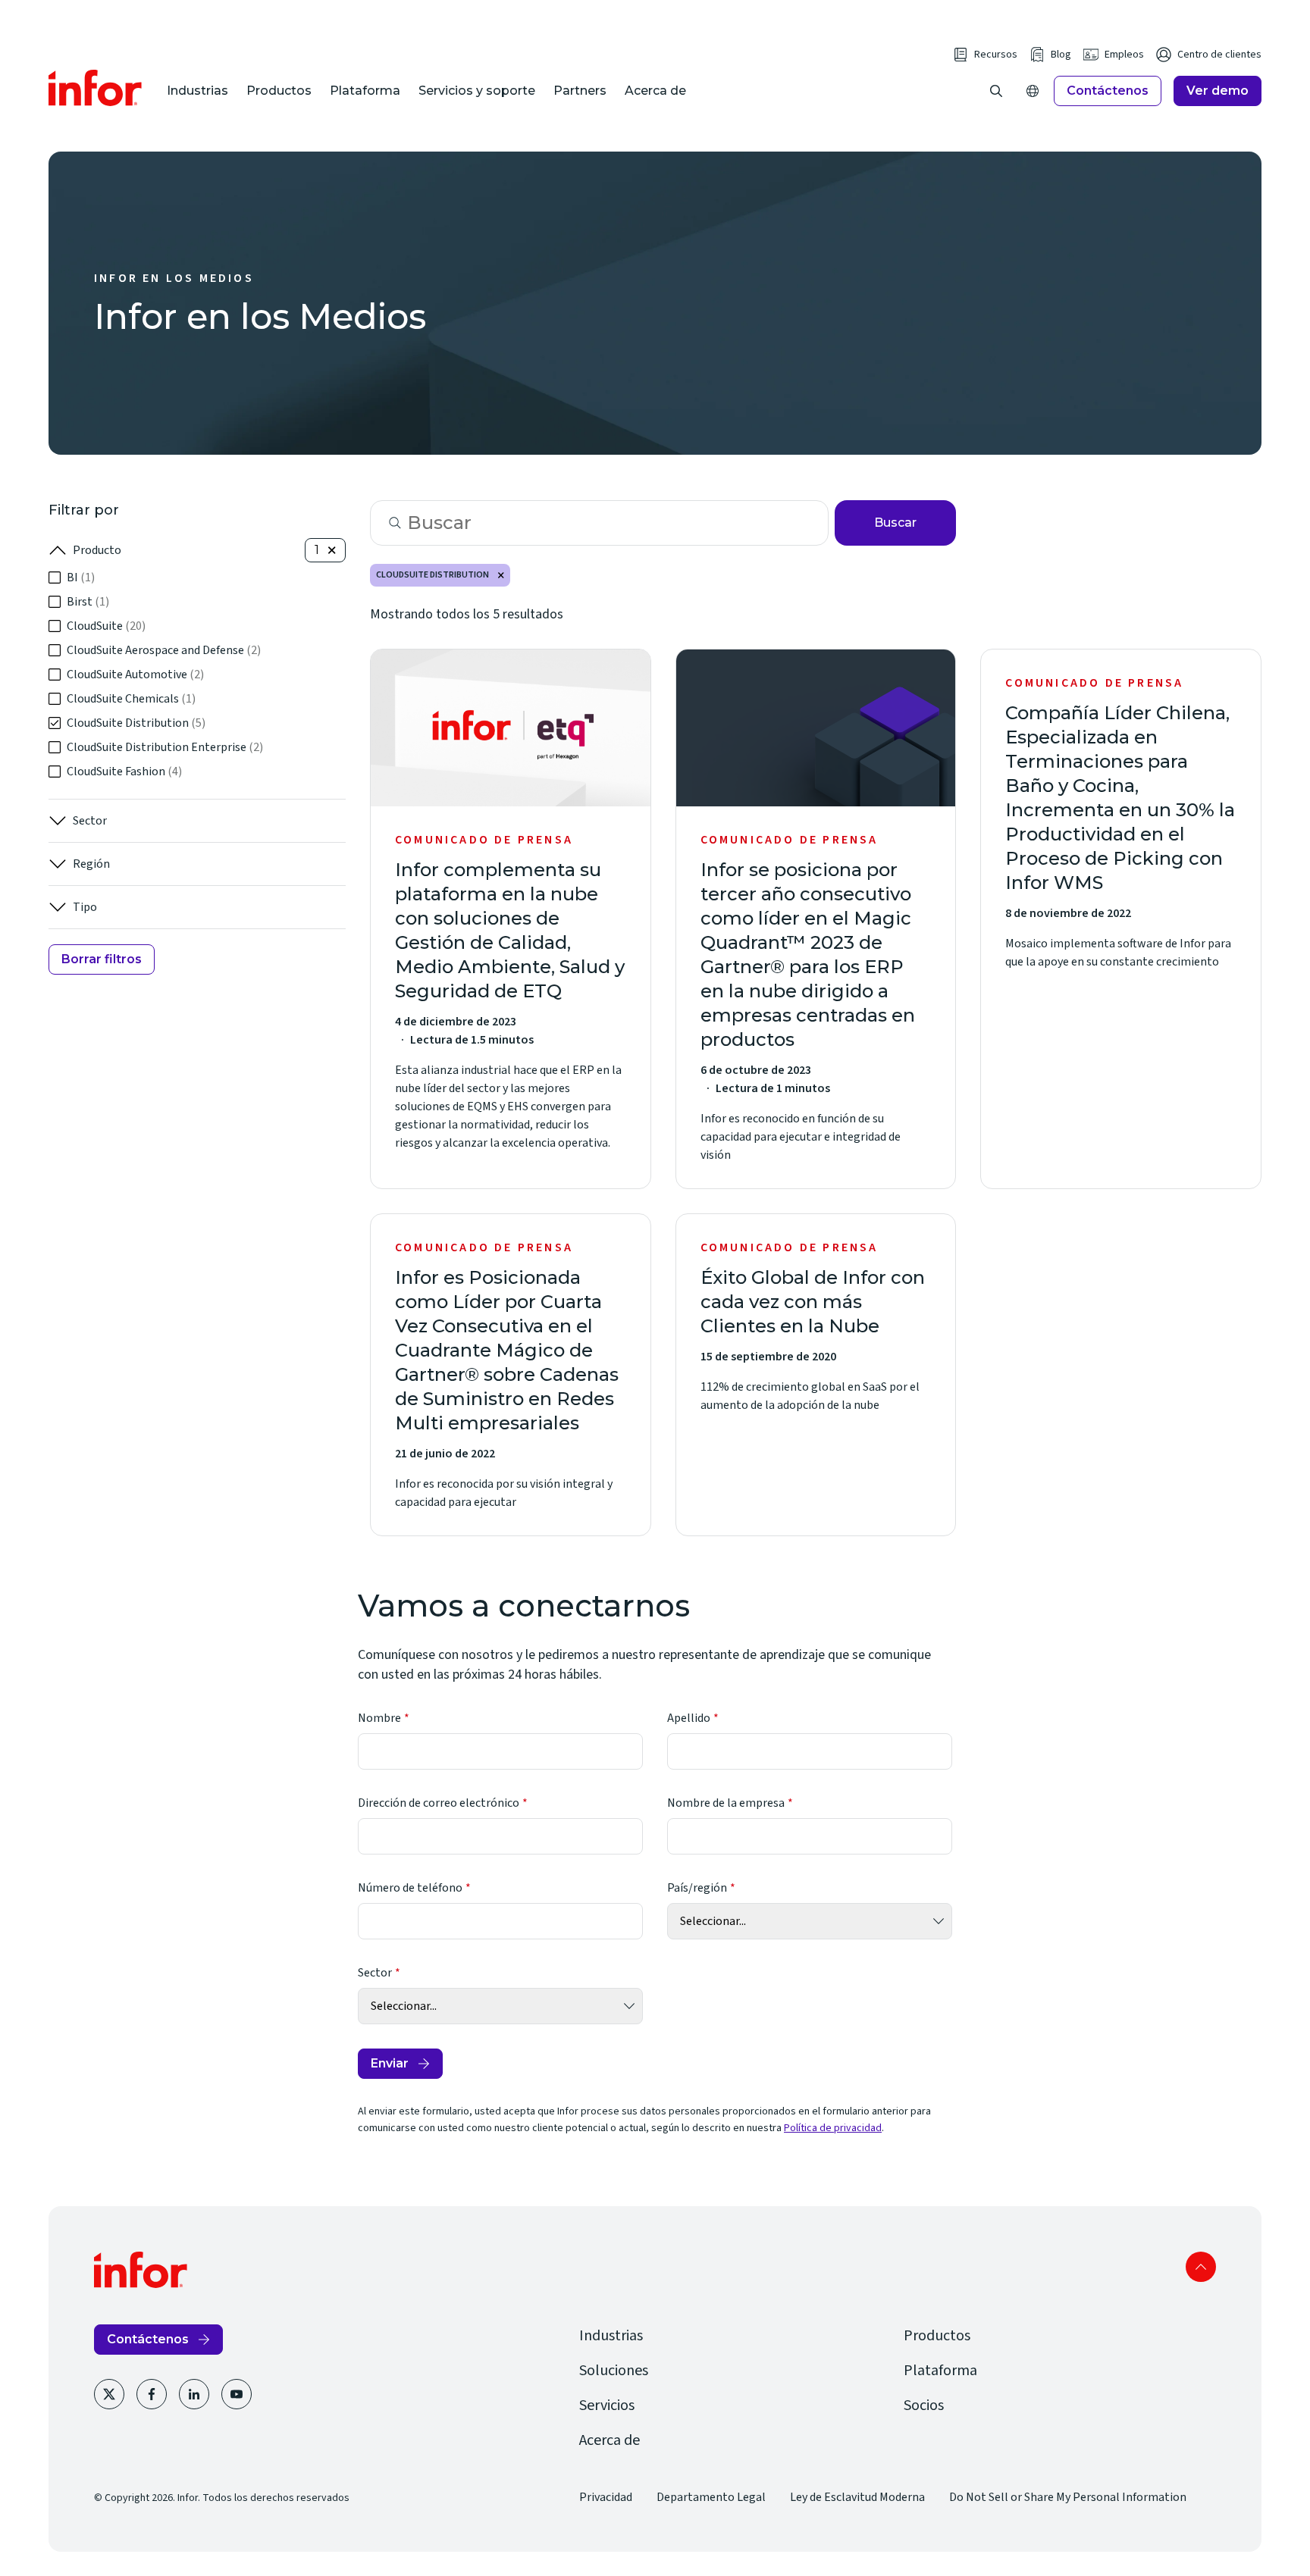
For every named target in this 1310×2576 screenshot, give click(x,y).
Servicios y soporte (477, 91)
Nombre (379, 1718)
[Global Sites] (1033, 91)
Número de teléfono (410, 1888)
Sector (90, 821)
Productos (279, 91)
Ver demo (1218, 91)
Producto (97, 550)
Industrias (197, 91)
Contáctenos (1108, 91)
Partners (580, 91)
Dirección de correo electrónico (439, 1803)
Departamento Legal (711, 2497)
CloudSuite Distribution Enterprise (165, 747)
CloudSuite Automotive (135, 675)
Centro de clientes (1219, 55)
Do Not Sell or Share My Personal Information (1068, 2497)
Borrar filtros (102, 959)
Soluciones (614, 2371)
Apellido (689, 1718)
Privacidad (606, 2497)
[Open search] (996, 91)
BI (81, 577)
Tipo (85, 907)
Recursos (996, 55)
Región (91, 864)
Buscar (895, 523)
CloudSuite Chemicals (131, 699)
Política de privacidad (833, 2128)
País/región (697, 1888)
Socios (924, 2405)
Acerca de (655, 91)
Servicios (607, 2405)
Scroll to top (1201, 2267)
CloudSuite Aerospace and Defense (164, 650)
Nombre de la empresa (726, 1803)
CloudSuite (106, 626)
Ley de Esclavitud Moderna (857, 2497)
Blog (1061, 55)
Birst (88, 602)
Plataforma (365, 91)
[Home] (96, 88)
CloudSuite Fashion (124, 772)
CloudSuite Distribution (136, 723)
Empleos (1124, 55)
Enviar (390, 2063)
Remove (501, 575)
